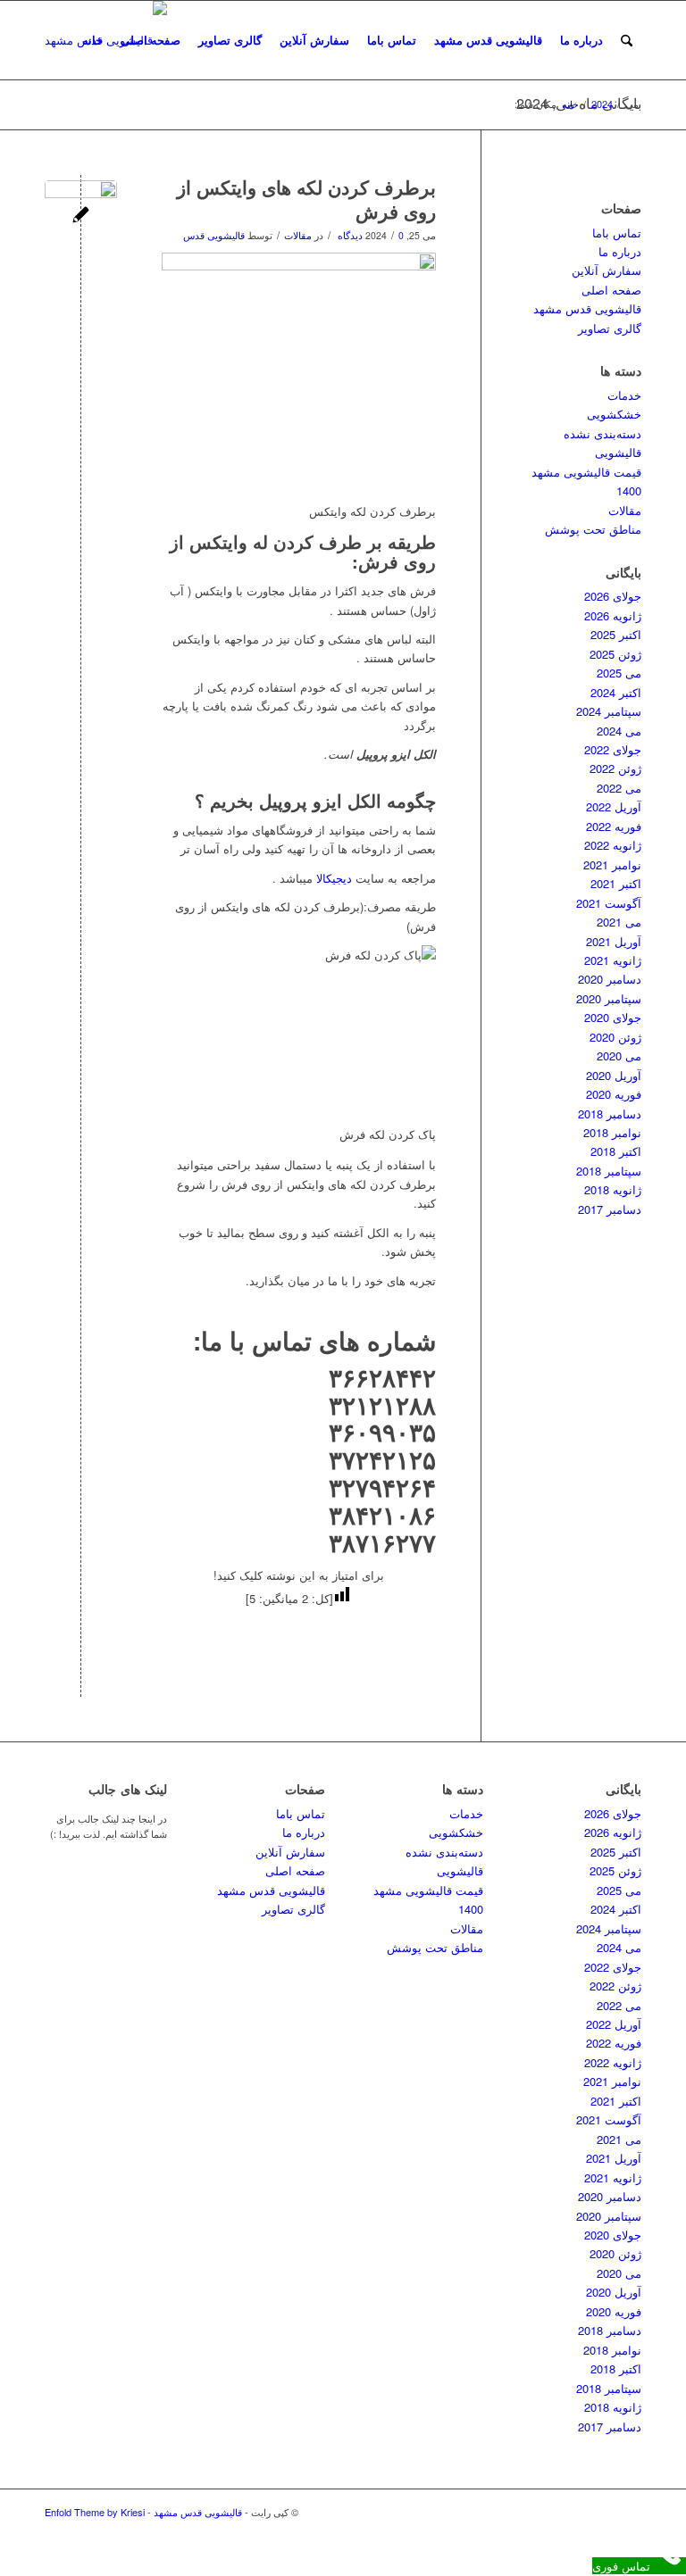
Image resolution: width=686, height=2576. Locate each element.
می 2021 (619, 922)
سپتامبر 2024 (609, 711)
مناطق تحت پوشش (593, 529)
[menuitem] (627, 40)
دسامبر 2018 (610, 1113)
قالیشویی (618, 452)
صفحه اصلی (151, 40)
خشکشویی (614, 414)
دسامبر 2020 (610, 979)
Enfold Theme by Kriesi (95, 2512)
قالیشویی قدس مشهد (488, 40)
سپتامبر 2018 (609, 1171)
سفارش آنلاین (314, 40)
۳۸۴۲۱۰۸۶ (382, 1514)
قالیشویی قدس (214, 235)
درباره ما (581, 40)
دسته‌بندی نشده (602, 433)
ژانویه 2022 (613, 845)
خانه (92, 40)
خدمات (624, 395)
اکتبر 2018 (616, 1151)
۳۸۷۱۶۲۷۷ (382, 1542)
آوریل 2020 (614, 1075)
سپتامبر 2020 (609, 998)
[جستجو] (627, 40)
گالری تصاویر (230, 40)
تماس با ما (260, 1340)
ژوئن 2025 (615, 654)
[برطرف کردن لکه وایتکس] (81, 216)
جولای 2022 (613, 749)
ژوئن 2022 (615, 768)
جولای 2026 (613, 596)
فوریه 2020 (614, 1094)
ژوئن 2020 (615, 1037)
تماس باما (392, 40)
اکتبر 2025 (616, 634)
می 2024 (619, 731)
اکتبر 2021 (616, 883)
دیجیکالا (332, 878)
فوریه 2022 (614, 826)
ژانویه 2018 (613, 1189)
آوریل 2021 (614, 941)
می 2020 (619, 1055)
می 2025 (619, 673)
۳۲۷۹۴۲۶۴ (382, 1487)
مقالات (298, 235)
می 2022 (619, 788)
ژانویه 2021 (613, 960)
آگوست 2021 (609, 903)
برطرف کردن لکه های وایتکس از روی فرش (306, 199)
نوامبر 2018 (612, 1132)
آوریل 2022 (614, 806)
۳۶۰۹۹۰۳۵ (382, 1431)
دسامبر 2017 (610, 1209)
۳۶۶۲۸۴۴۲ (382, 1377)
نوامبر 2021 (612, 864)
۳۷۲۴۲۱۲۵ (382, 1459)
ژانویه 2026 (613, 615)
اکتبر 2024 (616, 692)
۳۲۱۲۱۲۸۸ (382, 1404)
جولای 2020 (613, 1017)
